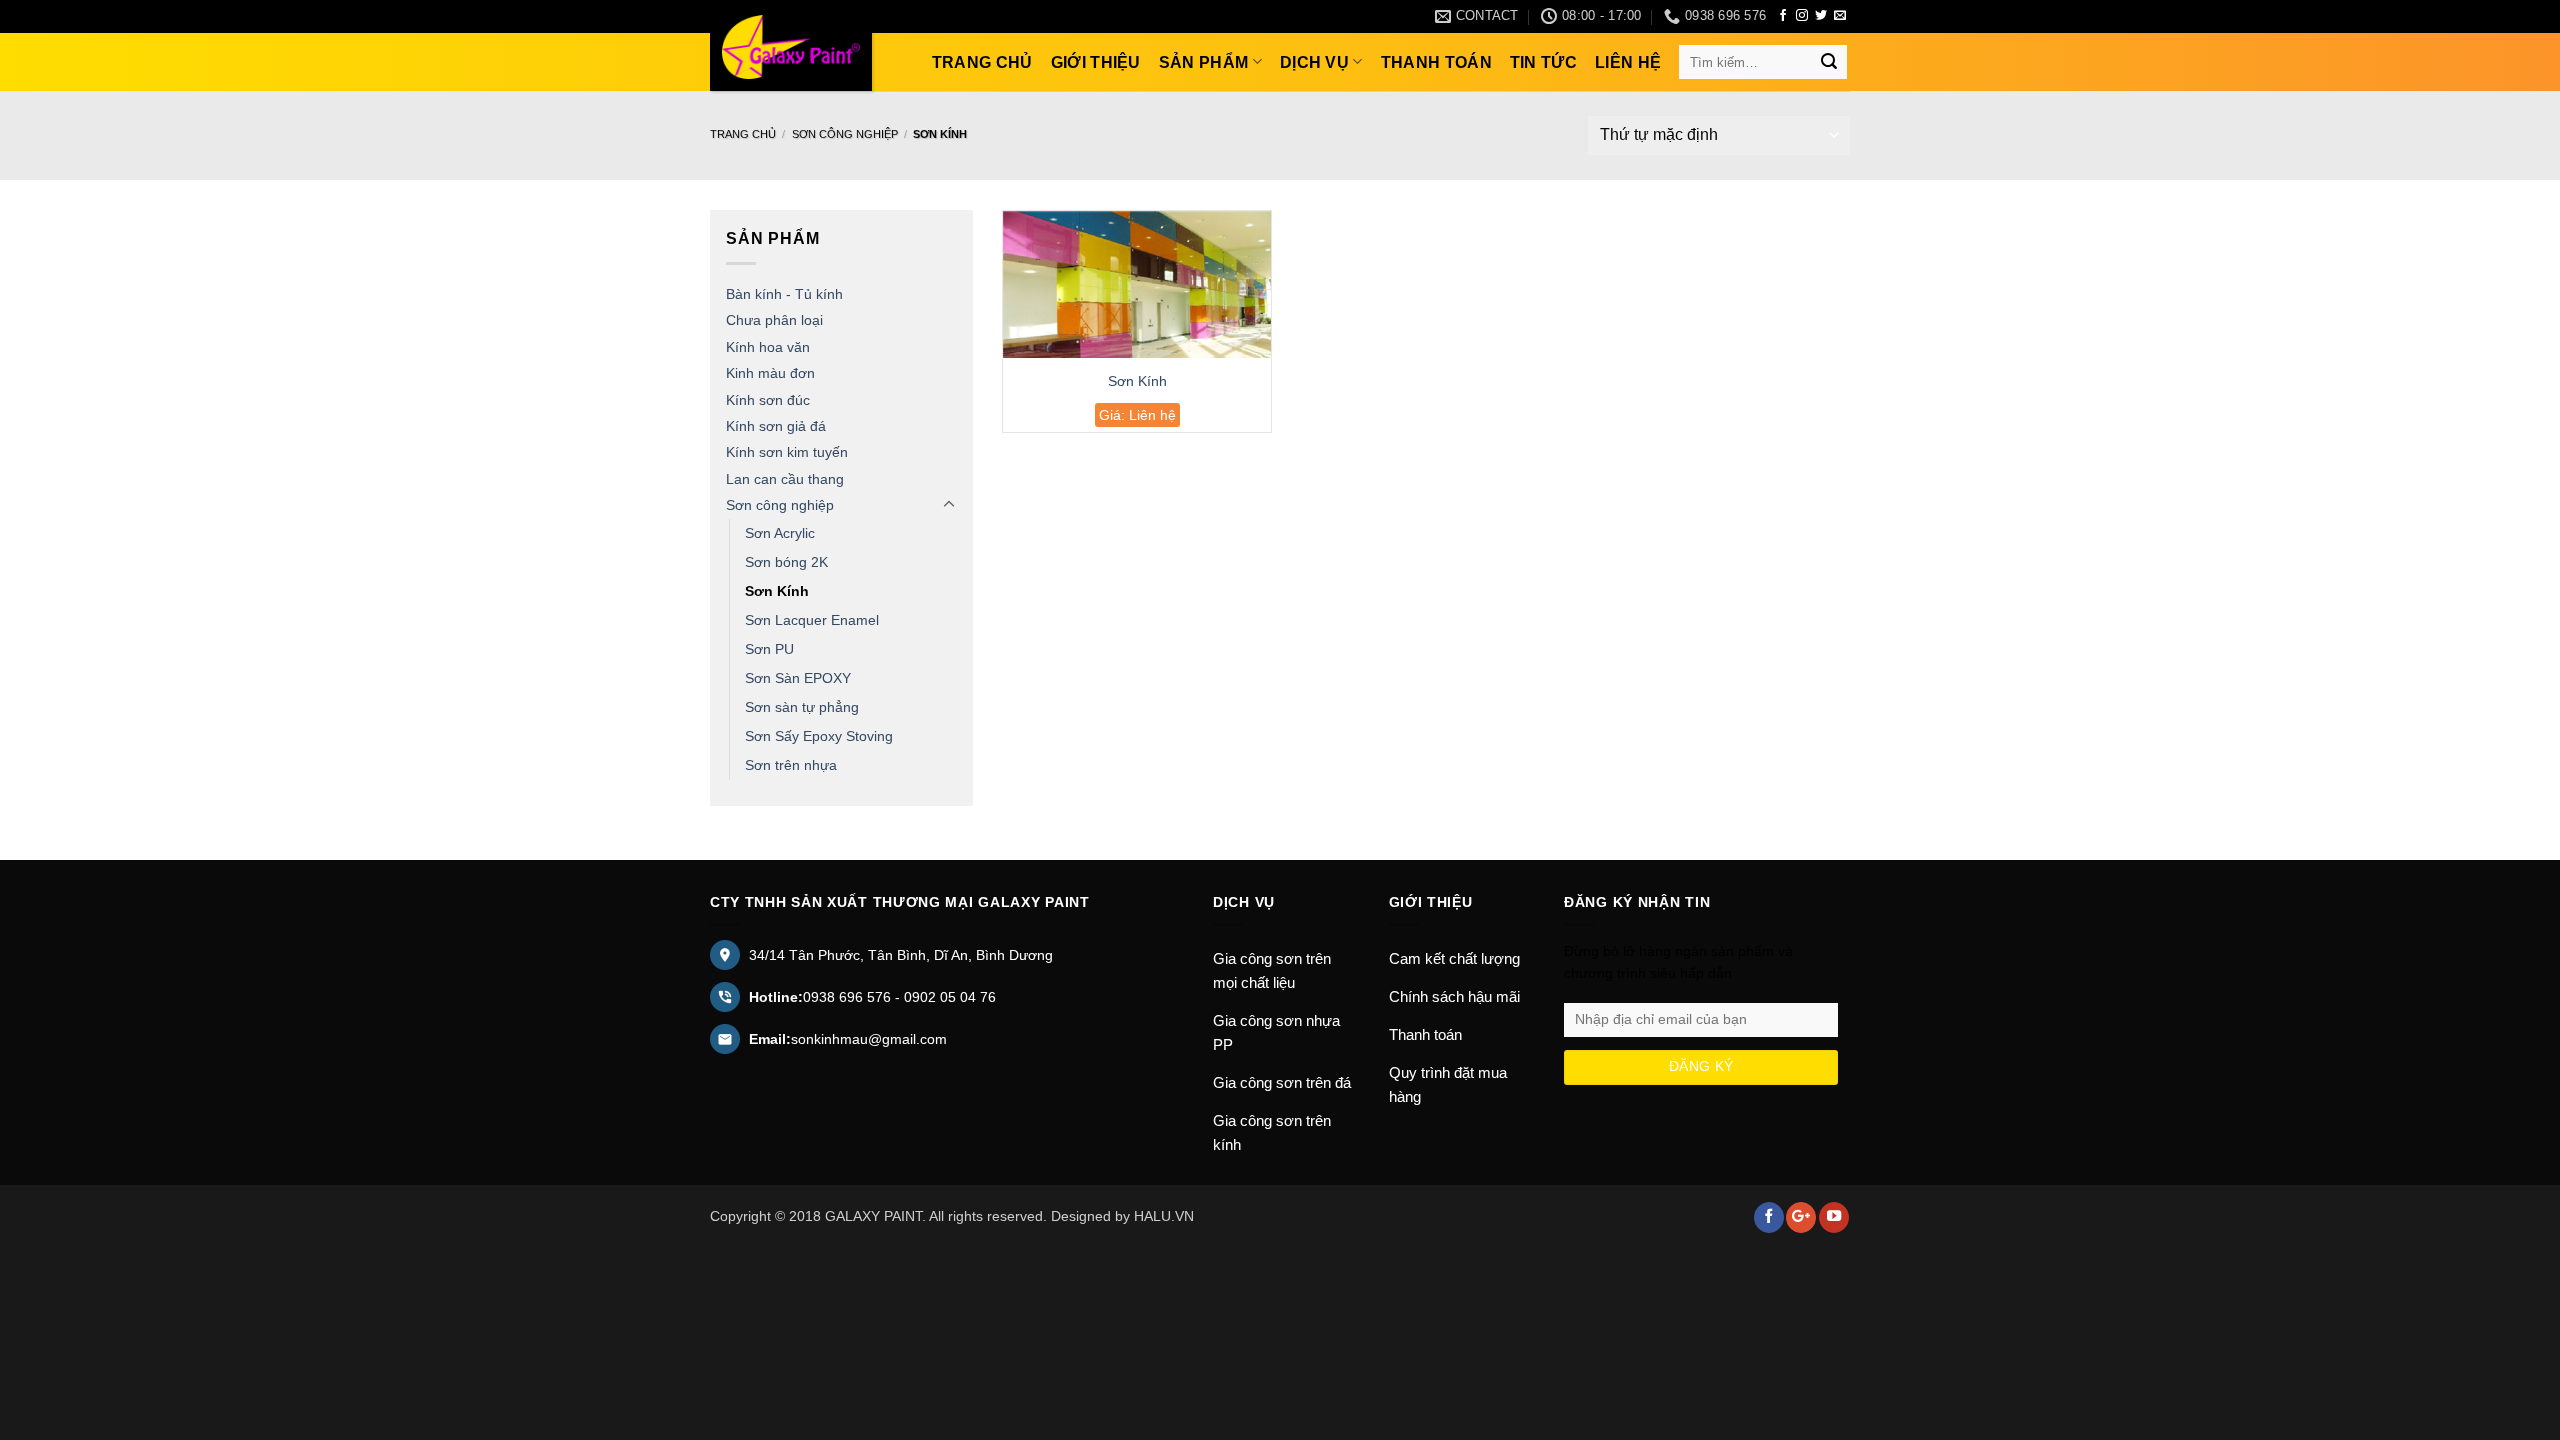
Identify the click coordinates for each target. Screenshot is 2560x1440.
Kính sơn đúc (768, 400)
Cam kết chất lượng (1454, 958)
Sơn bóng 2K (786, 562)
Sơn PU (769, 649)
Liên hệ (1628, 62)
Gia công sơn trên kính (1272, 1132)
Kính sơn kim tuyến (787, 452)
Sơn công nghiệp (845, 134)
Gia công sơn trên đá (1282, 1082)
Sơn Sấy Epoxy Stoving (819, 736)
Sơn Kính (777, 591)
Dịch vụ (1314, 62)
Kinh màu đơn (770, 373)
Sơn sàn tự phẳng (802, 707)
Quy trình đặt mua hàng (1448, 1084)
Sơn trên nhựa (791, 765)
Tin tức (1543, 62)
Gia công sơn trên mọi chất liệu (1272, 970)
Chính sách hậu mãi (1454, 996)
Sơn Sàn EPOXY (798, 678)
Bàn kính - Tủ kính (784, 294)
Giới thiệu (1096, 62)
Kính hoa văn (768, 347)
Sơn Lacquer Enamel (812, 620)
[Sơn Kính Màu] (791, 47)
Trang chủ (982, 62)
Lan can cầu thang (785, 479)
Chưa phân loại (774, 320)
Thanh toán (1436, 62)
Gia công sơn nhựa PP (1276, 1032)
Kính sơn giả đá (776, 426)
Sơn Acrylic (780, 533)
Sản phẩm (1204, 62)
